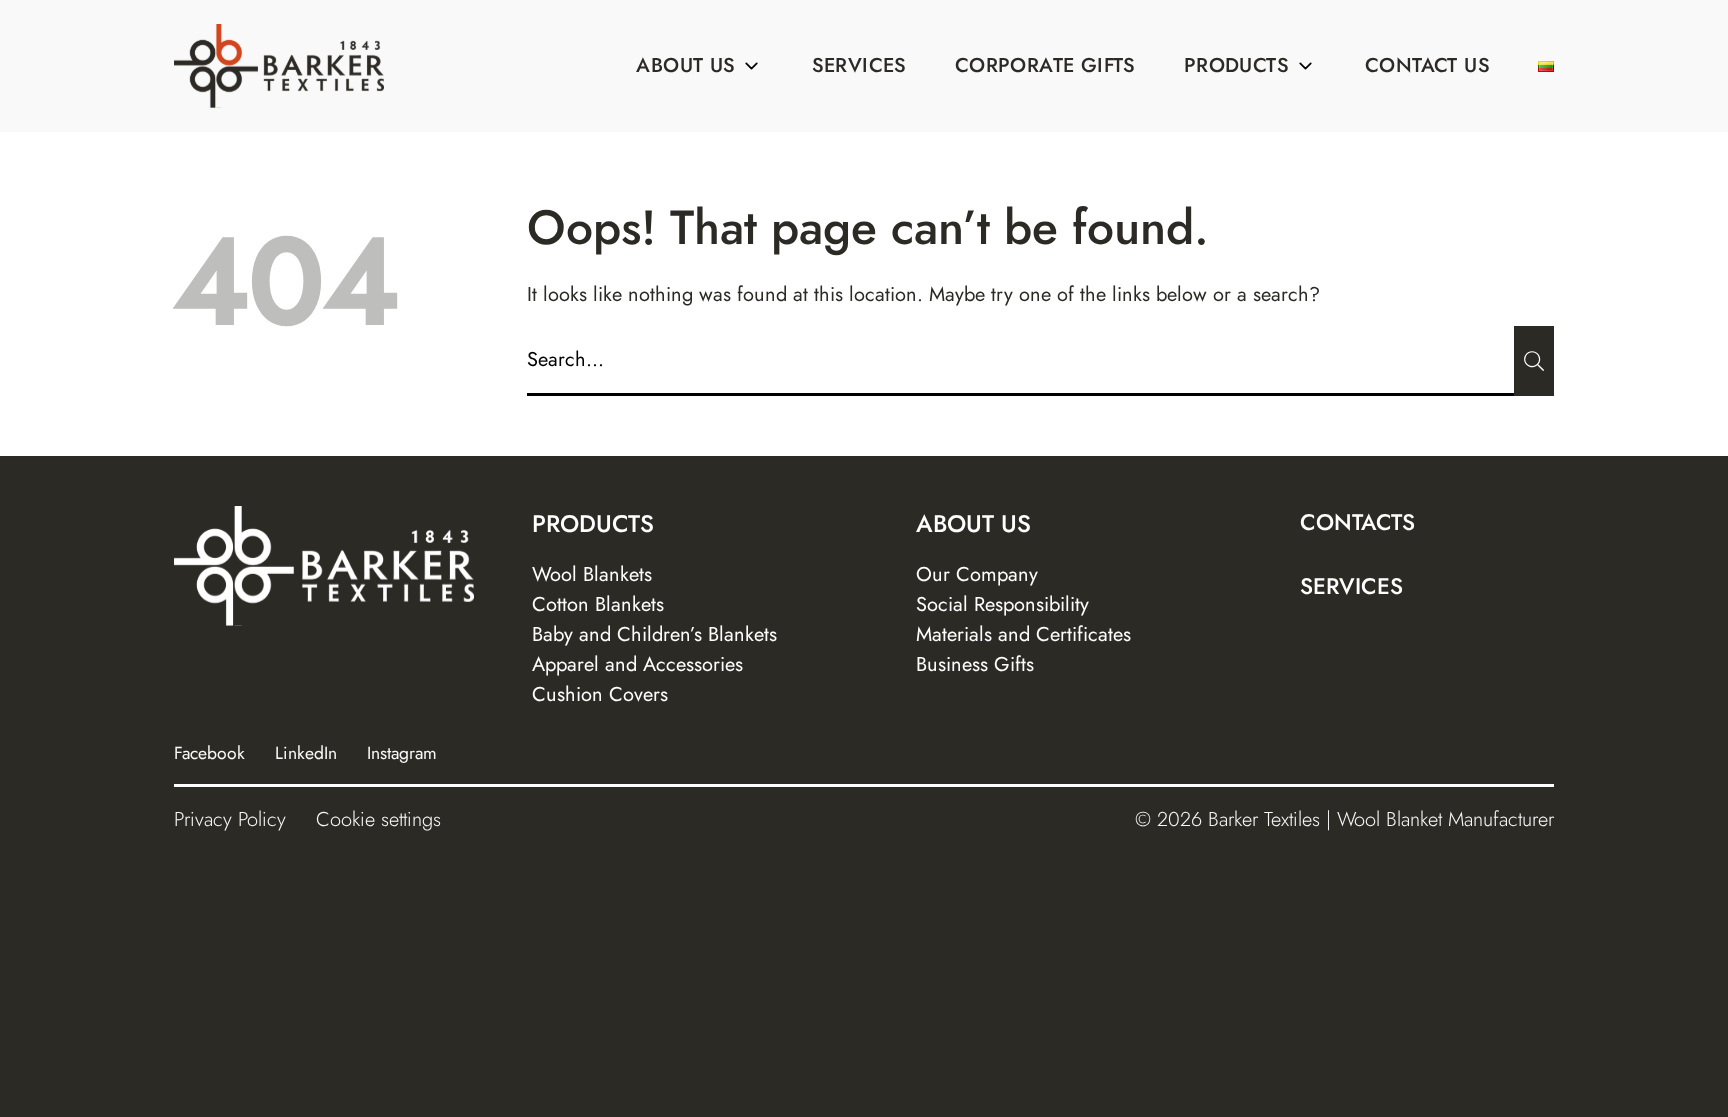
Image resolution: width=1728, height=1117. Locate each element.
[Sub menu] (752, 66)
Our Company (977, 574)
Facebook (209, 753)
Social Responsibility (1002, 604)
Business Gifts (975, 664)
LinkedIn (306, 753)
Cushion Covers (600, 694)
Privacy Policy (230, 819)
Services (859, 65)
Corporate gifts (1045, 65)
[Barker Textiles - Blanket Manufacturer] (279, 66)
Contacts (1357, 522)
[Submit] (1534, 361)
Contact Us (1427, 65)
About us (685, 65)
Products (1236, 65)
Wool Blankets (592, 574)
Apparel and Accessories (637, 664)
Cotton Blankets (598, 604)
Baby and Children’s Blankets (654, 634)
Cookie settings (378, 819)
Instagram (402, 753)
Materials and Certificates (1023, 634)
